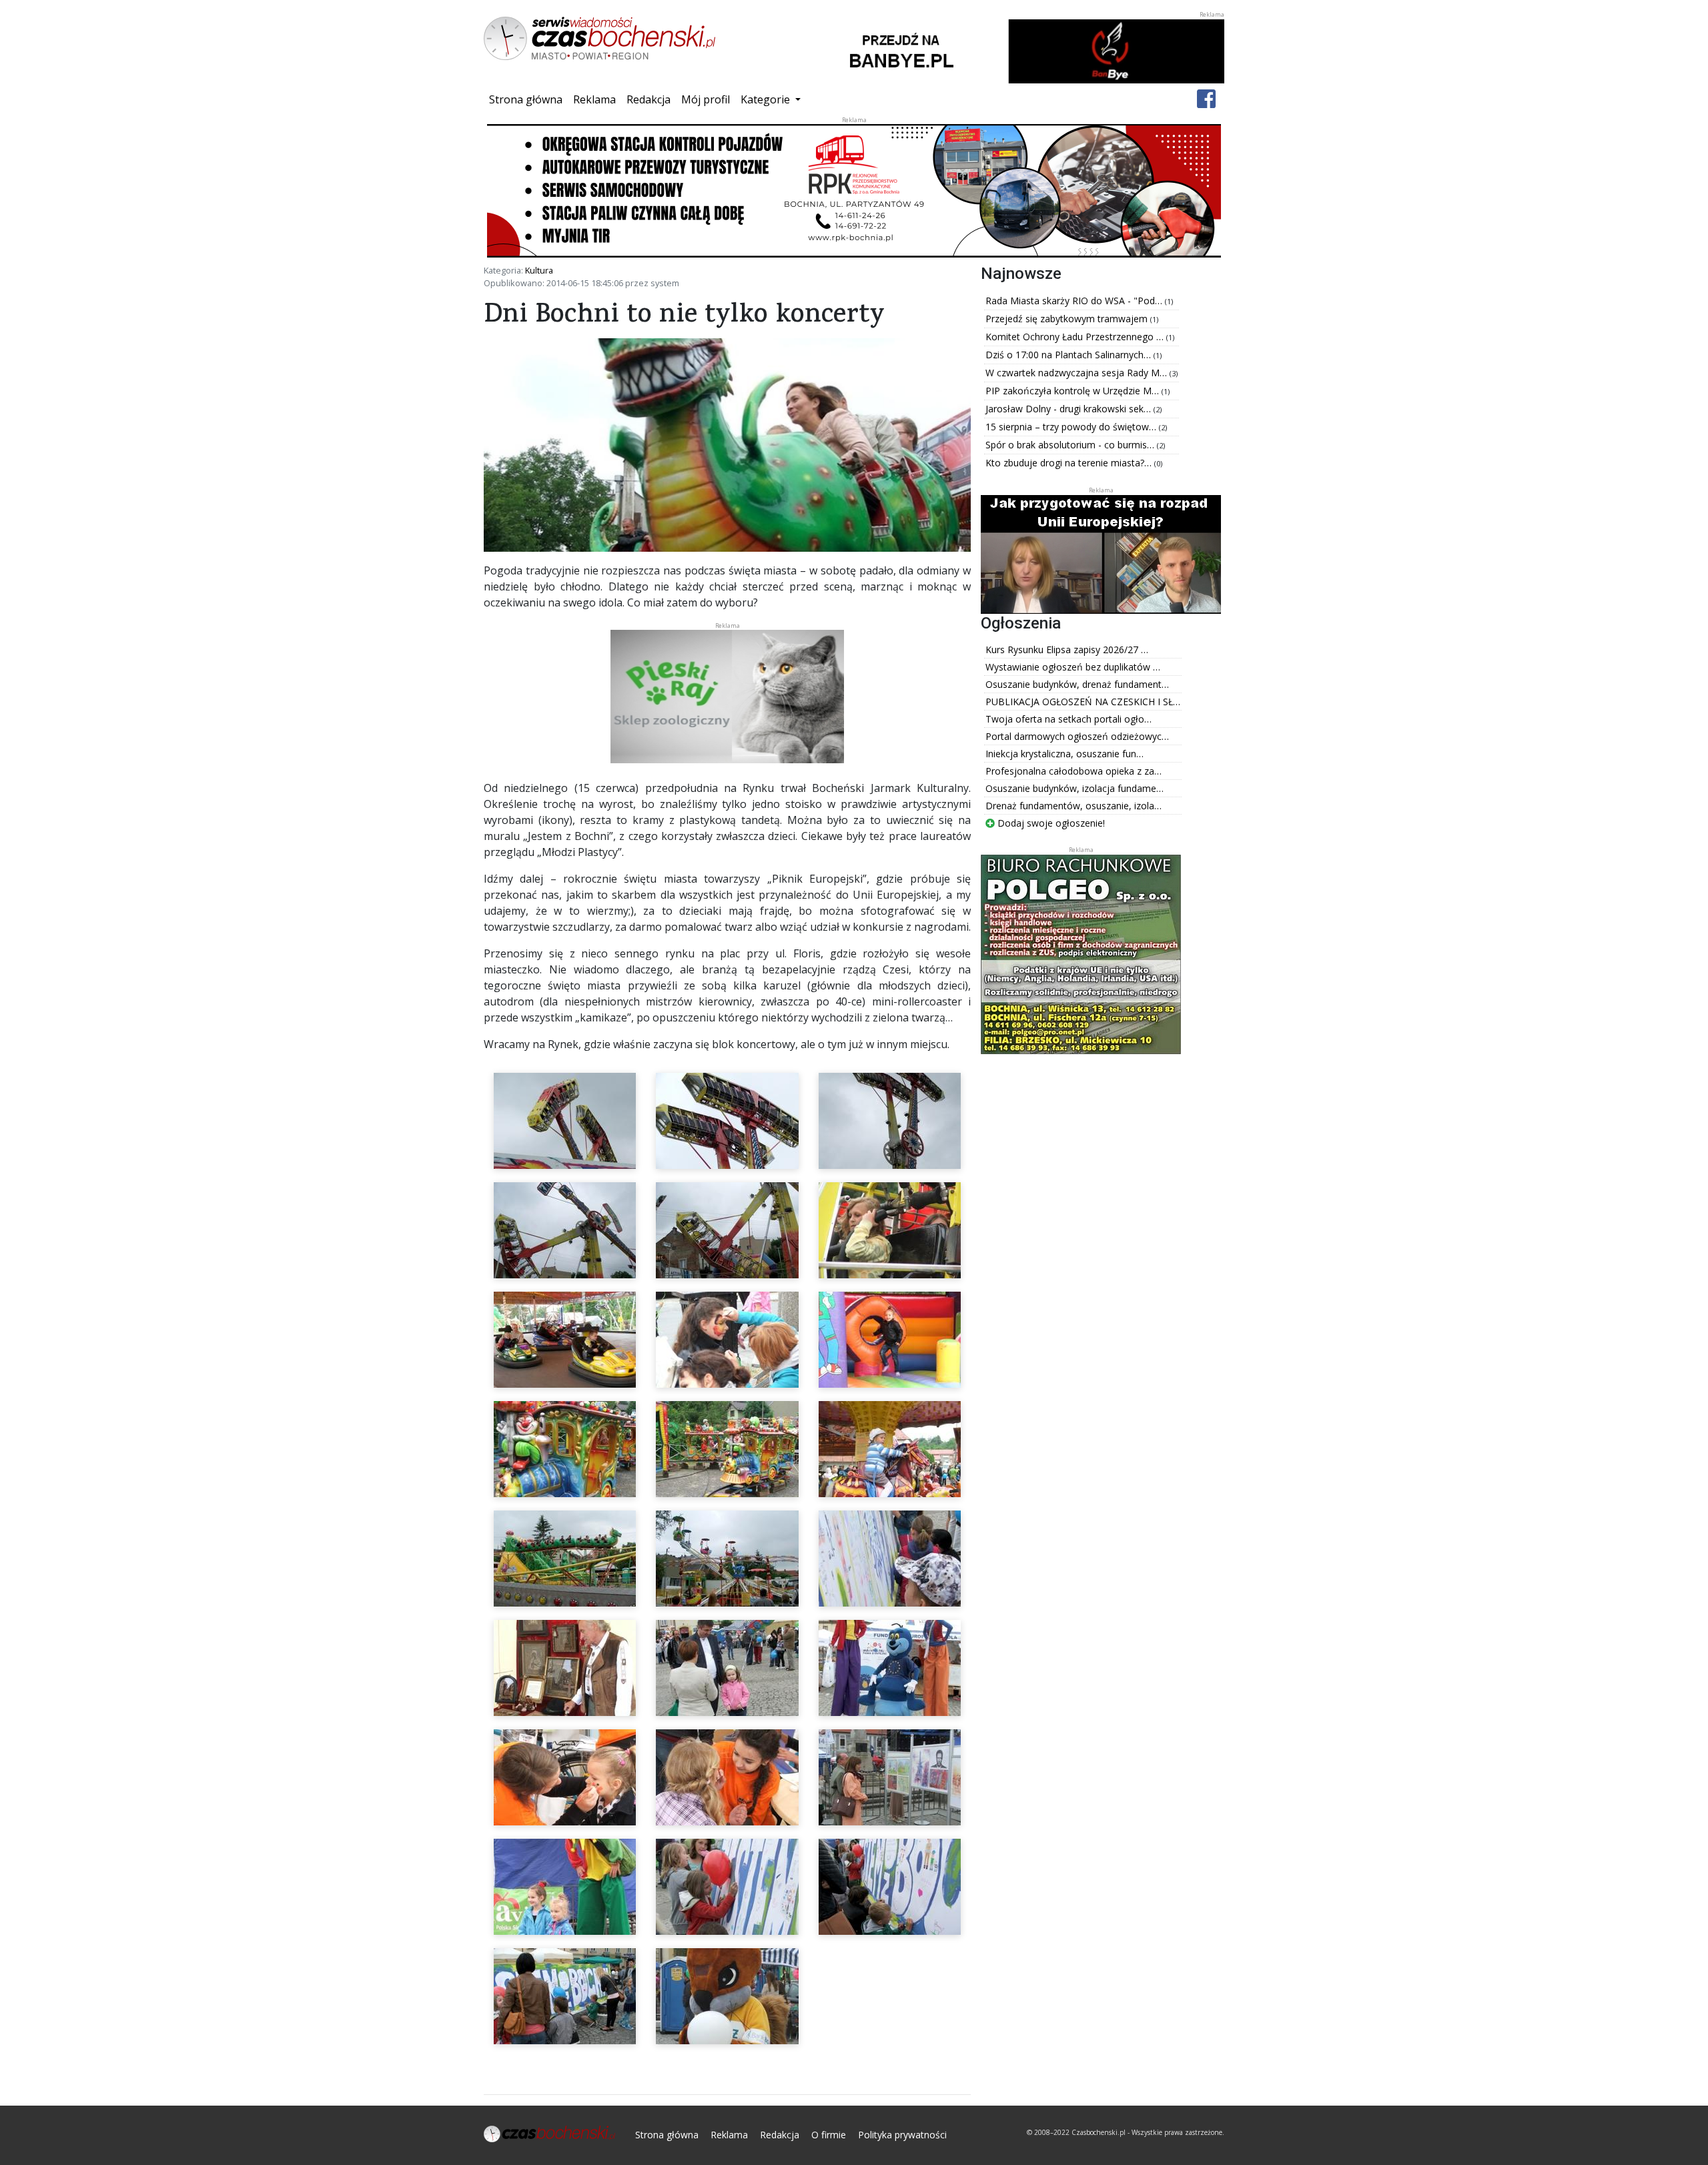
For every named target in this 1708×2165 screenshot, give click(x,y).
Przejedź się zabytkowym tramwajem (1068, 319)
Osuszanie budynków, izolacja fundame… (1075, 788)
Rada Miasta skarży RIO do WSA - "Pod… (1075, 301)
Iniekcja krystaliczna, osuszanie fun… (1064, 754)
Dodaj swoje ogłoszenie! (1050, 823)
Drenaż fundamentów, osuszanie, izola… (1074, 806)
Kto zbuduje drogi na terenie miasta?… (1070, 463)
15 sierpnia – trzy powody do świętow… (1072, 427)
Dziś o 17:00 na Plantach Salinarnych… (1070, 355)
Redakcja (649, 99)
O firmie (829, 2135)
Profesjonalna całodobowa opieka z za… (1074, 771)
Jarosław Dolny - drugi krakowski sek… (1070, 409)
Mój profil (706, 99)
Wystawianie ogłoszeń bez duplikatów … (1073, 667)
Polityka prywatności (902, 2135)
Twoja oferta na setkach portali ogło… (1069, 719)
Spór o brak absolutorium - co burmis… (1071, 445)
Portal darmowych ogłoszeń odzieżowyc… (1077, 736)
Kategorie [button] (767, 99)
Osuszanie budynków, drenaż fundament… (1077, 684)
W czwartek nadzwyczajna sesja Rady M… (1078, 373)
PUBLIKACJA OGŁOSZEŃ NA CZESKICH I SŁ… (1083, 702)
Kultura (539, 270)
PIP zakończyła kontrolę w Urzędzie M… (1074, 391)
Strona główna (528, 99)
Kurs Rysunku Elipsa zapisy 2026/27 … (1067, 649)
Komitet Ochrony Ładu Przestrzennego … (1076, 337)
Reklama (594, 99)
